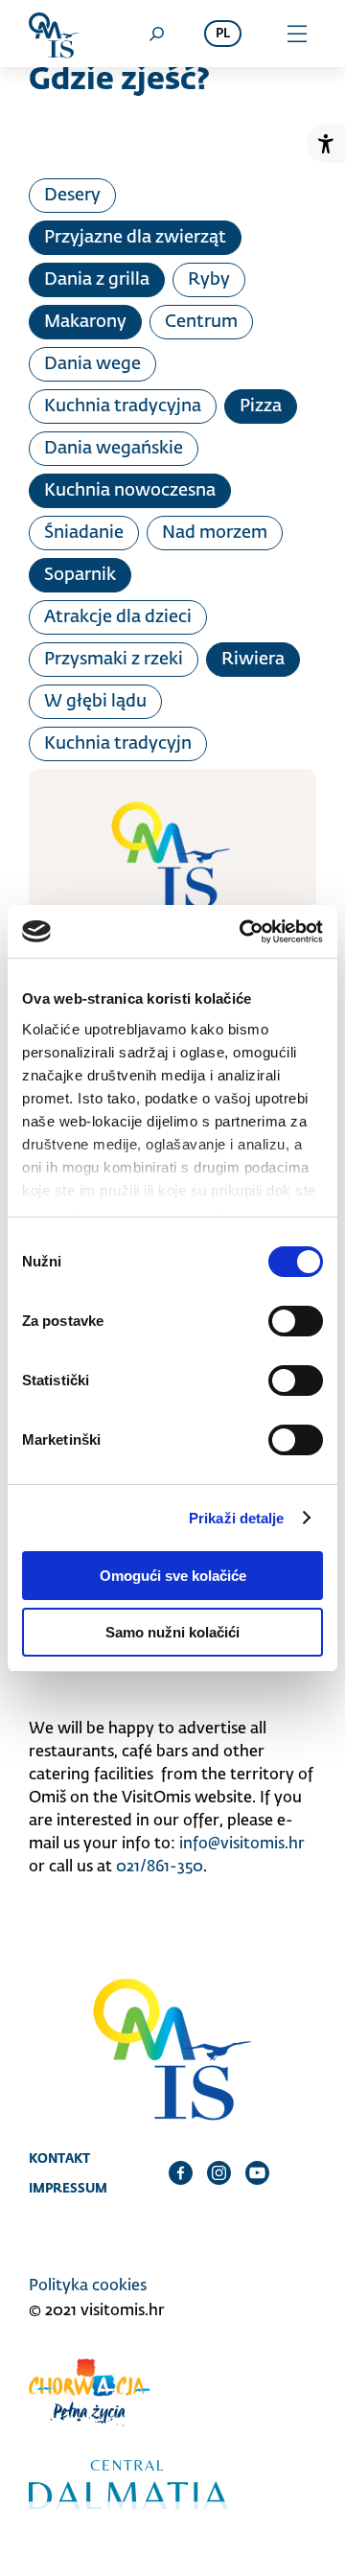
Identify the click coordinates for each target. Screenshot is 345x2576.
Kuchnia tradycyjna (123, 406)
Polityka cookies (88, 2286)
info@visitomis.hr (242, 1845)
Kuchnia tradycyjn (118, 744)
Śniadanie (84, 533)
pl (223, 34)
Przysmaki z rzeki (114, 660)
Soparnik (80, 575)
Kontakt (59, 2158)
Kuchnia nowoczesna (130, 491)
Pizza (261, 406)
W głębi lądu (95, 702)
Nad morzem (215, 533)
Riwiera (253, 660)
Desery (72, 196)
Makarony (85, 322)
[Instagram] (219, 2172)
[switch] (296, 1321)
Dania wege (92, 364)
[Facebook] (181, 2172)
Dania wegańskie (114, 449)
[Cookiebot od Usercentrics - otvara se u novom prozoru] (243, 932)
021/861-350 (160, 1868)
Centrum (201, 322)
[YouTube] (257, 2172)
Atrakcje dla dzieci (118, 617)
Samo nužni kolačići (172, 1632)
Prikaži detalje (237, 1518)
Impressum (68, 2188)
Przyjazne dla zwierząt (135, 238)
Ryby (209, 280)
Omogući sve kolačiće (173, 1576)
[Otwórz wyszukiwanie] (156, 34)
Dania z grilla (97, 280)
